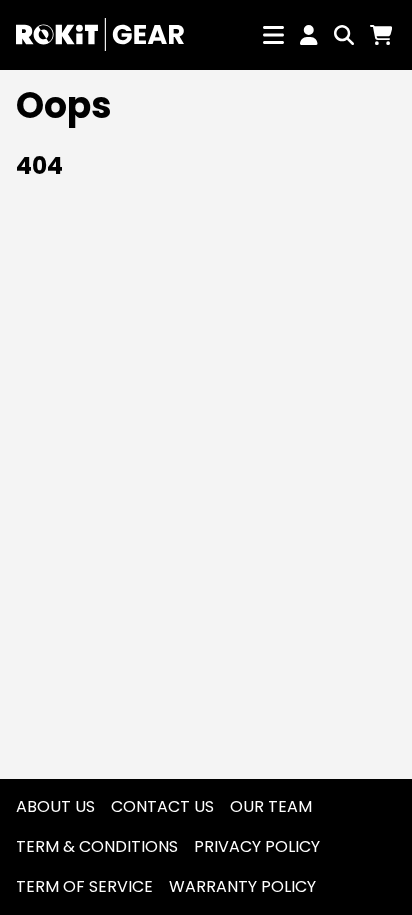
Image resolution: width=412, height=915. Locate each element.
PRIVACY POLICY (257, 846)
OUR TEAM (271, 806)
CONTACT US (162, 806)
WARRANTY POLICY (242, 886)
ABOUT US (55, 806)
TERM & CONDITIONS (97, 846)
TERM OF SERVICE (84, 886)
